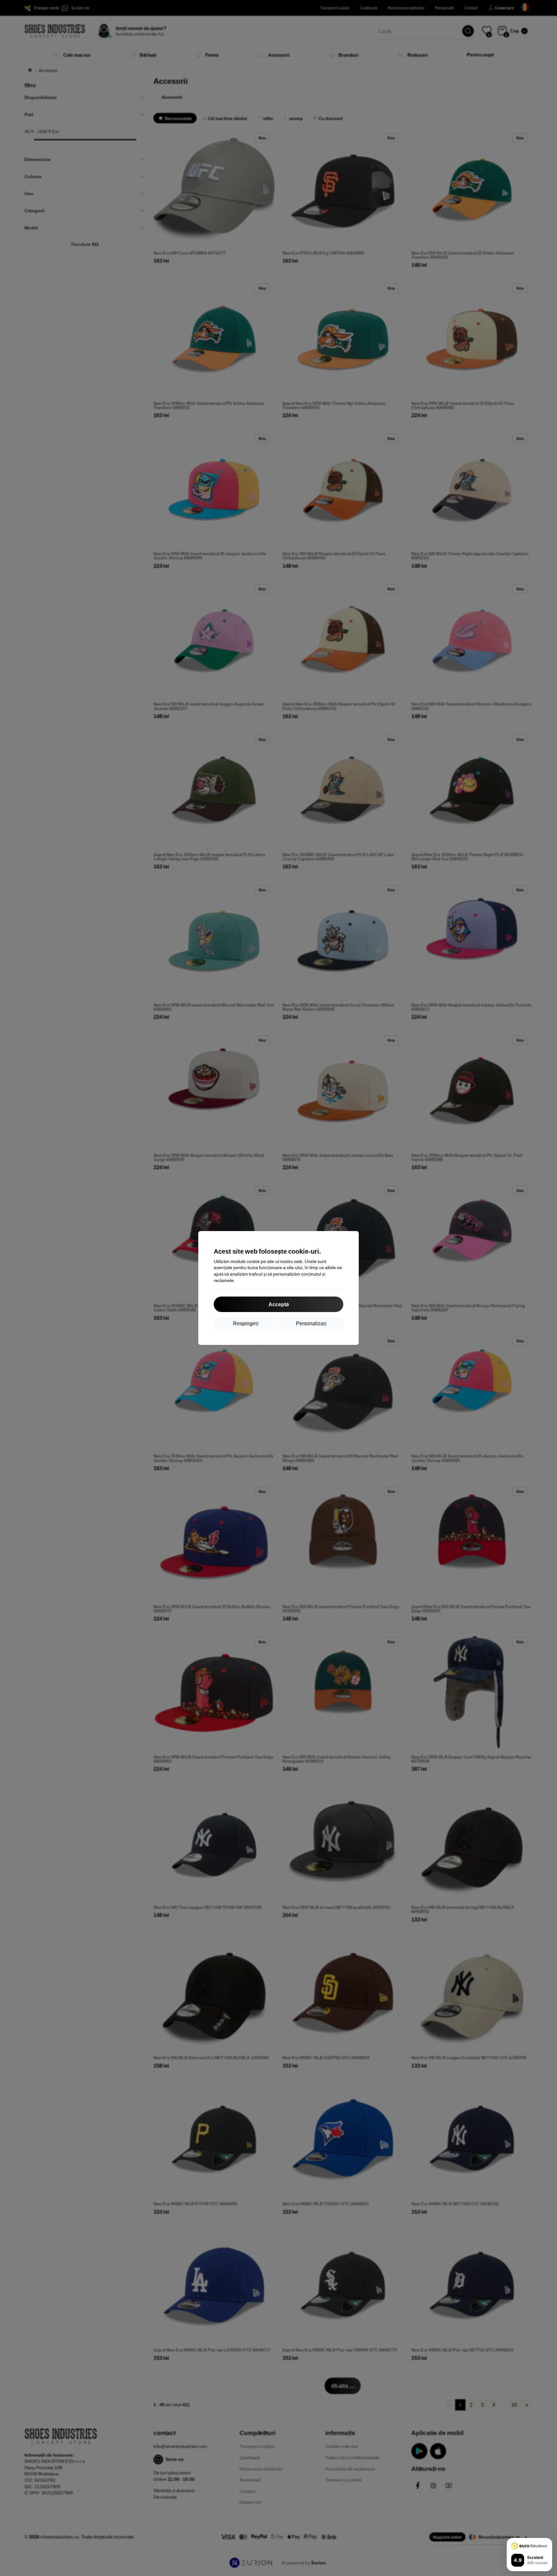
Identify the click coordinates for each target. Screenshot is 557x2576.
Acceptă (278, 1304)
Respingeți (246, 1323)
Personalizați (311, 1323)
